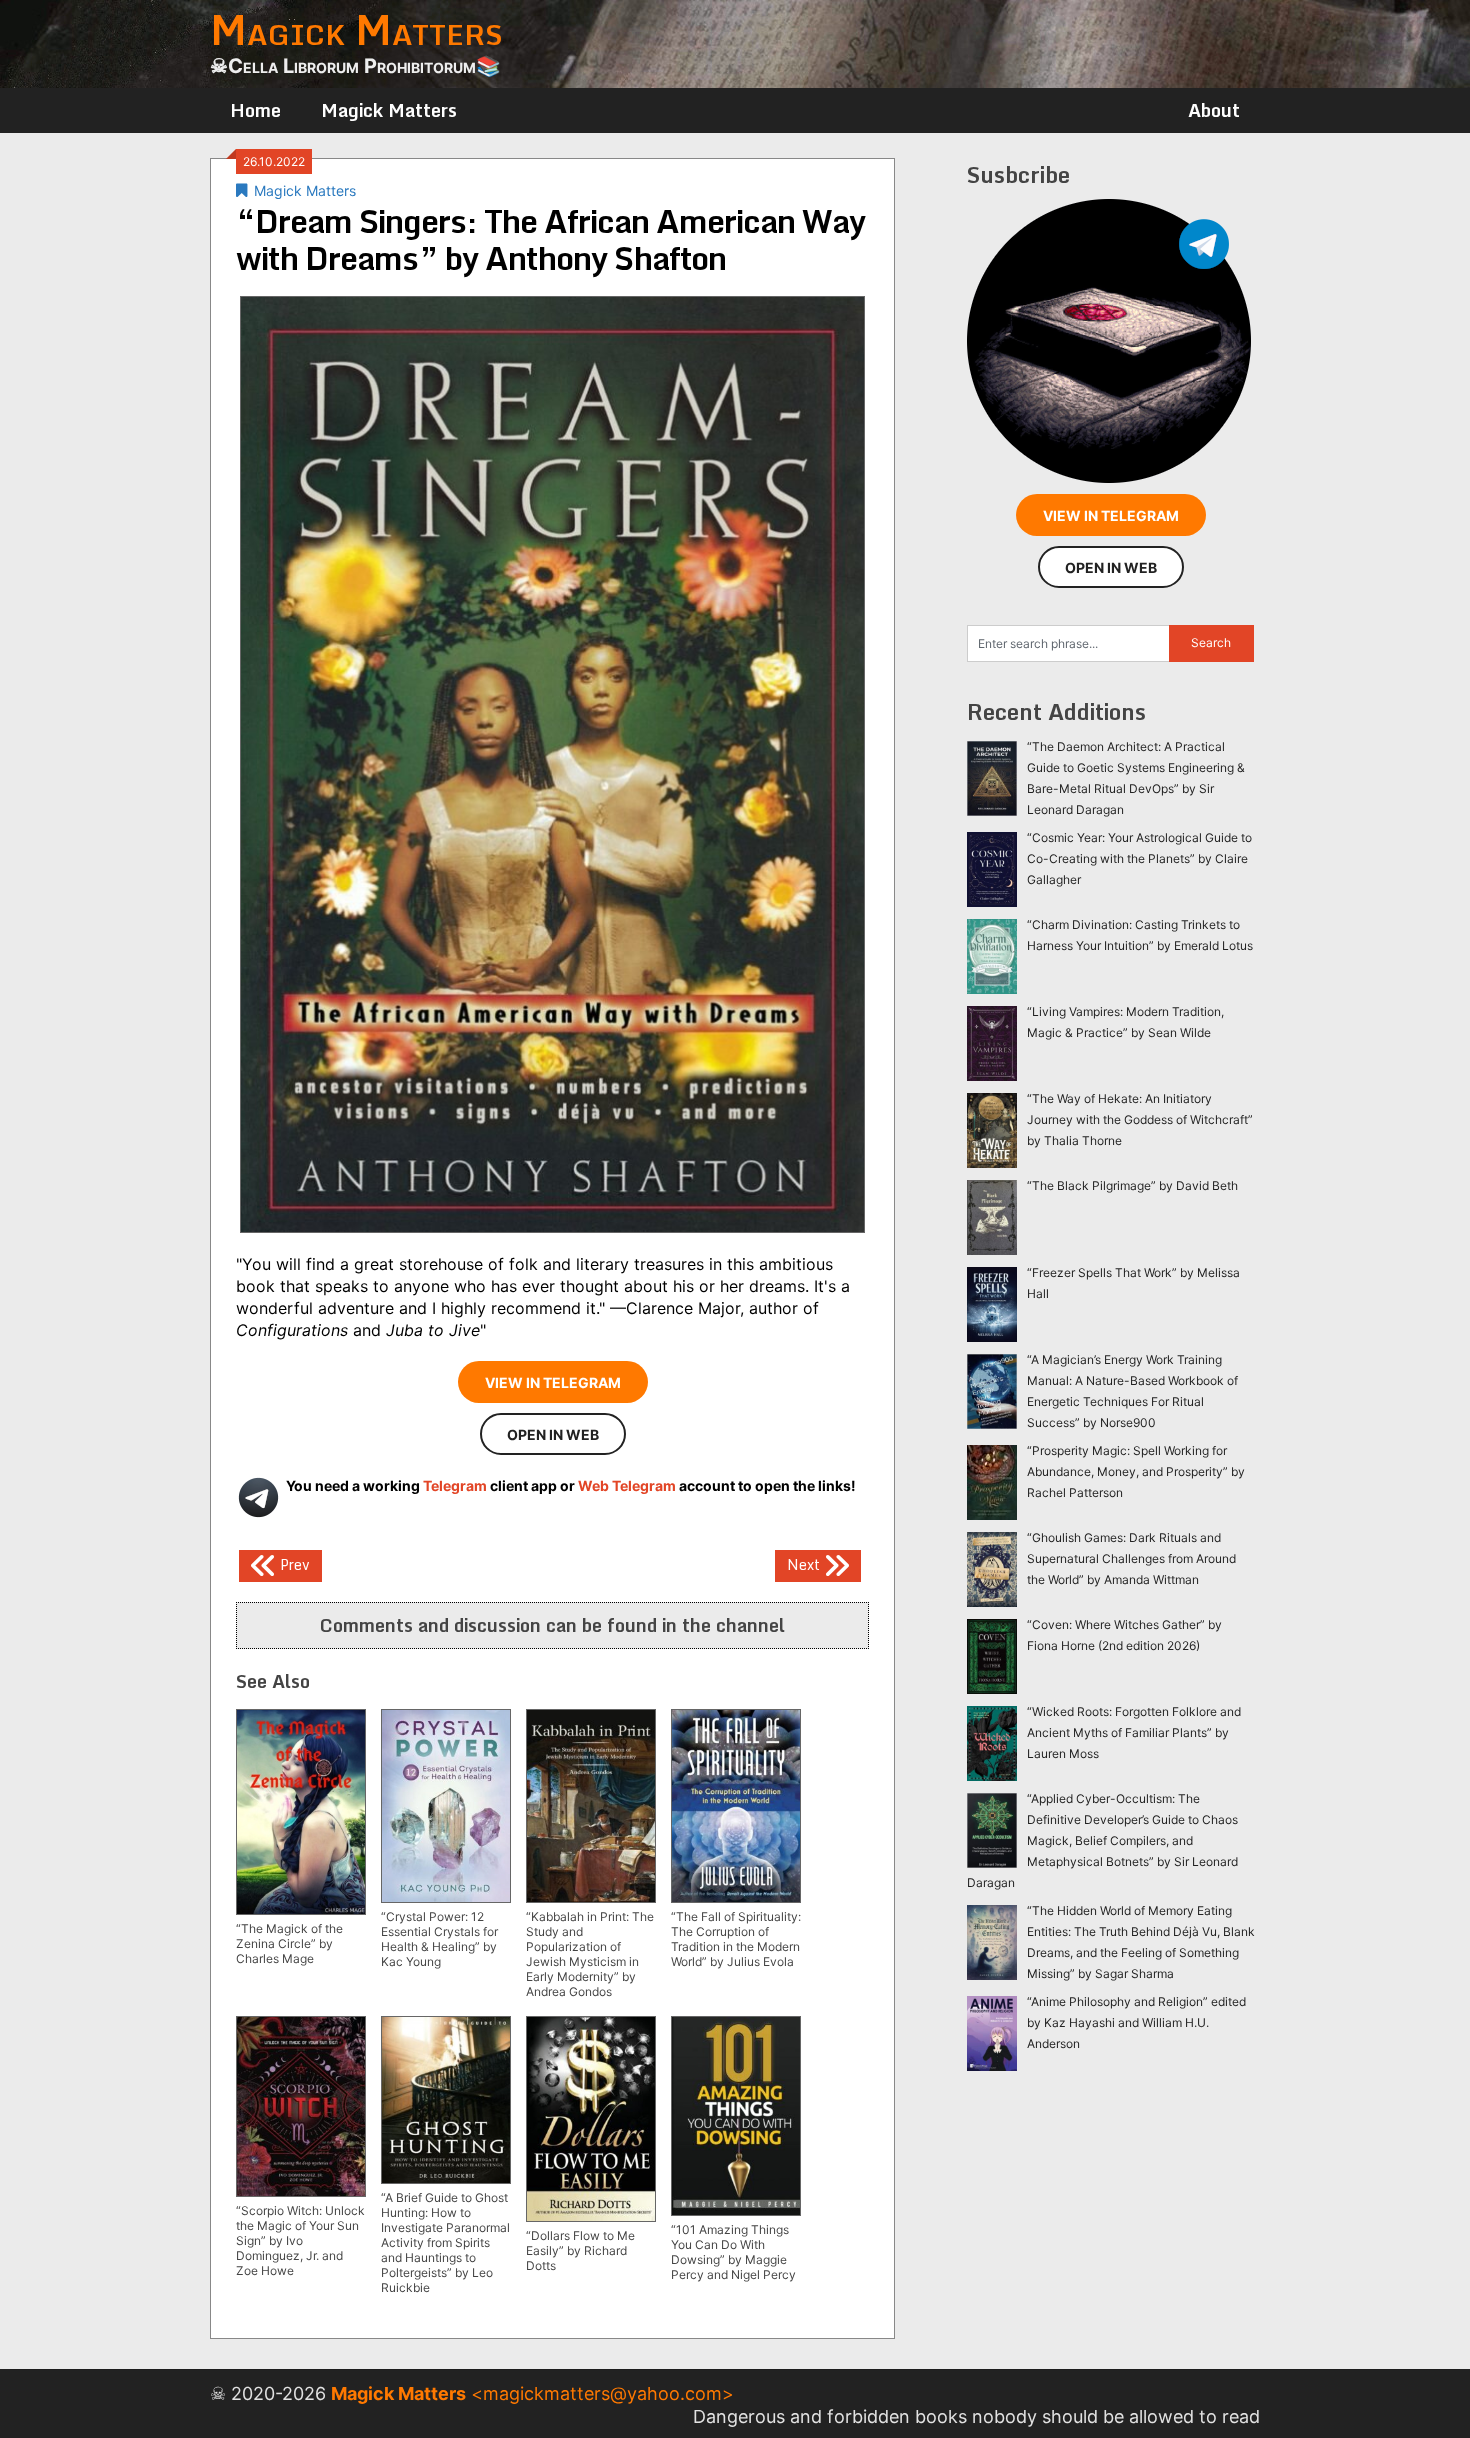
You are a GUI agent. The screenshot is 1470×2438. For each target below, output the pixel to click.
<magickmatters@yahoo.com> (602, 2393)
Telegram (455, 1485)
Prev (293, 1563)
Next (805, 1563)
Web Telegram (627, 1485)
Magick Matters (389, 110)
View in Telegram (553, 1382)
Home (255, 110)
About (1214, 110)
